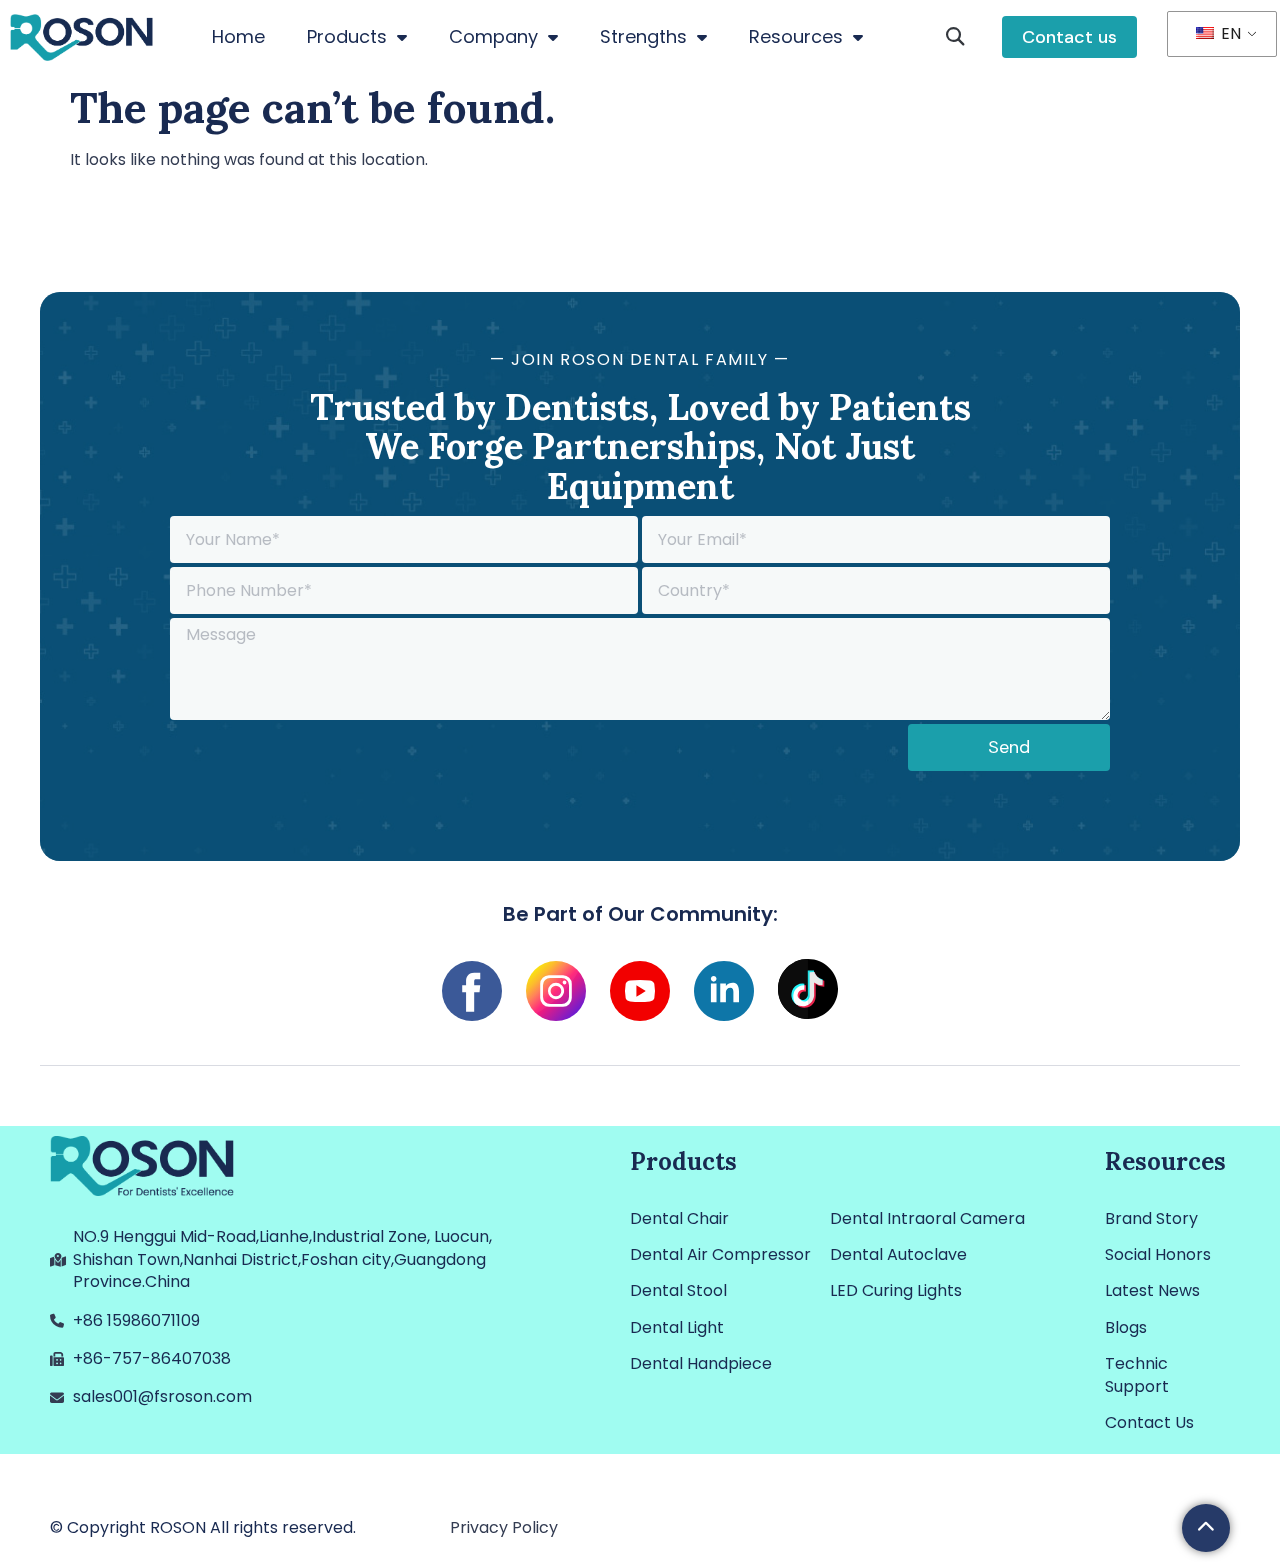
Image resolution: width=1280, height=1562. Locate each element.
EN (1229, 33)
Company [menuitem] (493, 36)
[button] (955, 37)
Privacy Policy (504, 1527)
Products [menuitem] (347, 36)
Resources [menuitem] (796, 36)
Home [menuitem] (238, 36)
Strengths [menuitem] (643, 36)
